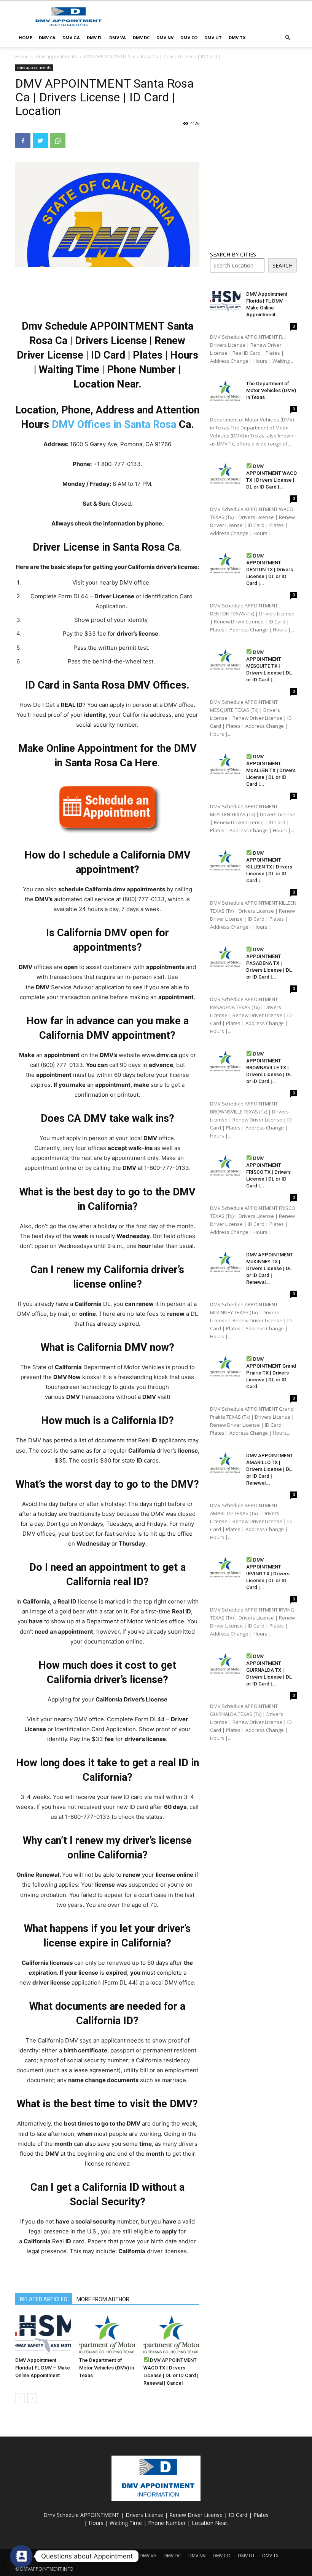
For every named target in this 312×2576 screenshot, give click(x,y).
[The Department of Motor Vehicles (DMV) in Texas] (107, 2334)
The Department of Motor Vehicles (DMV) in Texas (107, 2368)
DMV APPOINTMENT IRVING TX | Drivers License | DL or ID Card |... (268, 1574)
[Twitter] (40, 141)
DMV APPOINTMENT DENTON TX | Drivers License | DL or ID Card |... (270, 570)
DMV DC (141, 38)
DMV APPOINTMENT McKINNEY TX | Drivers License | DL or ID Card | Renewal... (270, 1268)
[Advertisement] (207, 17)
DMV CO (189, 38)
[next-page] (32, 2398)
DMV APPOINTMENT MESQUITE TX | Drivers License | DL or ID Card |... (269, 666)
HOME (25, 38)
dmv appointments (56, 57)
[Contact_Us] (21, 2556)
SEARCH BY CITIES (233, 254)
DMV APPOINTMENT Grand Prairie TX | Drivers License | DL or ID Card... (271, 1373)
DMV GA (71, 38)
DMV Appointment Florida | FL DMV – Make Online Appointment (43, 2368)
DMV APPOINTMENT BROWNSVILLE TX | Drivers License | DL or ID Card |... (269, 1068)
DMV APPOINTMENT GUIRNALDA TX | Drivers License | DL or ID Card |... (269, 1670)
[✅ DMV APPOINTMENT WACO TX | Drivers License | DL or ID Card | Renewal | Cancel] (171, 2334)
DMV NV (165, 38)
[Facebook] (23, 141)
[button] (288, 38)
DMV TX (237, 38)
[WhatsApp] (58, 141)
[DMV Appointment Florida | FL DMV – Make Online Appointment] (43, 2334)
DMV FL (95, 38)
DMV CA (47, 38)
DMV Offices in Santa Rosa (114, 425)
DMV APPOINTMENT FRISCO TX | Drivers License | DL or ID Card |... (268, 1172)
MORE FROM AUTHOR (103, 2299)
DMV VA (118, 38)
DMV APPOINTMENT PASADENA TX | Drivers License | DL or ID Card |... (269, 963)
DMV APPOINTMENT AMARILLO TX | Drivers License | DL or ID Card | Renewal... (270, 1469)
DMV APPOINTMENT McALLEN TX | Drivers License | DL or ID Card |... (271, 770)
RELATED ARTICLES (44, 2299)
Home (22, 57)
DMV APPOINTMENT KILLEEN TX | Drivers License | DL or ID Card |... (269, 867)
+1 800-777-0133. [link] (118, 464)
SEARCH (283, 265)
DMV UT (213, 38)
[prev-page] (20, 2398)
